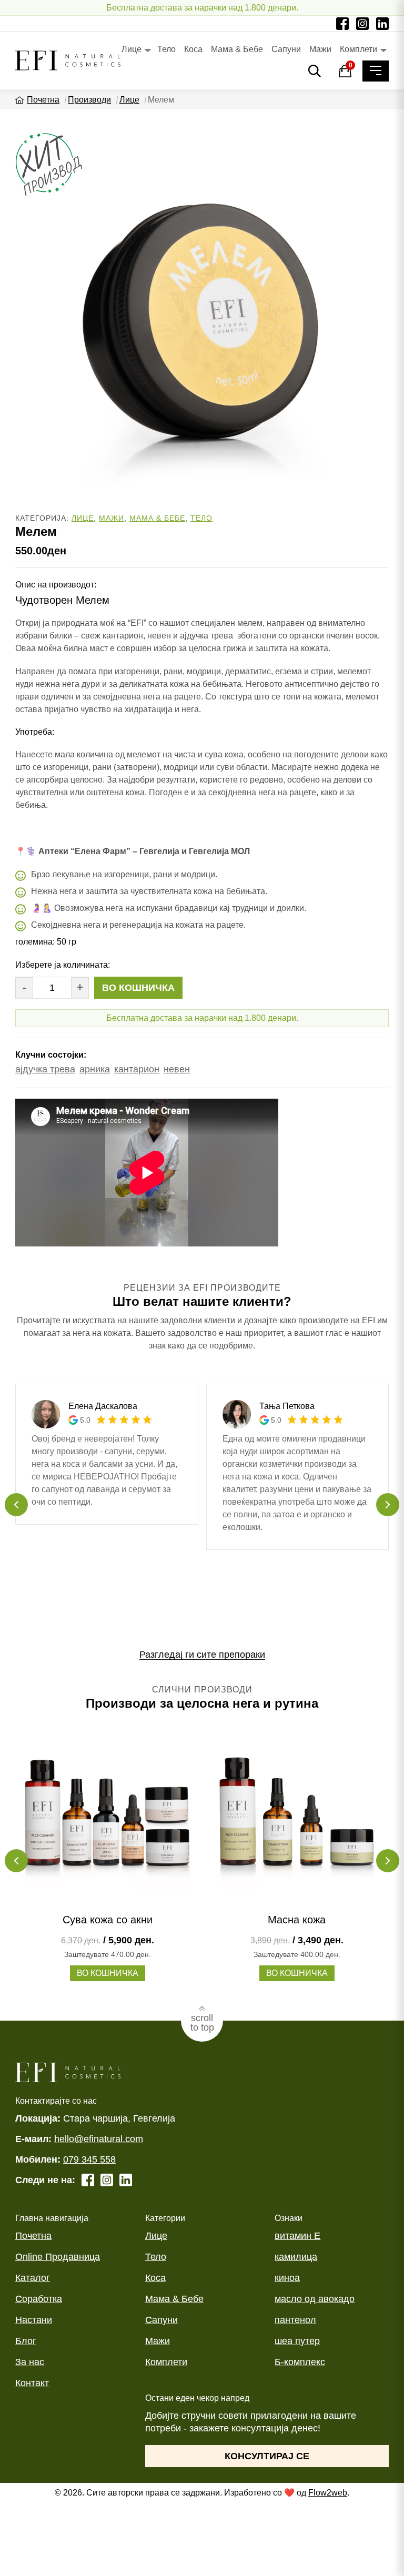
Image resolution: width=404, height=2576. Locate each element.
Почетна (43, 100)
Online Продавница (58, 2257)
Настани (34, 2320)
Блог (26, 2341)
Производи (89, 100)
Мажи (320, 49)
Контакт (32, 2383)
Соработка (39, 2299)
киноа (287, 2278)
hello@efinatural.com (99, 2139)
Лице (132, 49)
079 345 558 (89, 2159)
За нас (30, 2362)
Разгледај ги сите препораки (202, 1655)
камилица (296, 2257)
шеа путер (297, 2341)
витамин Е (297, 2236)
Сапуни (286, 49)
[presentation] (16, 1505)
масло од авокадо (315, 2299)
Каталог (33, 2278)
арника (95, 1069)
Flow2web (328, 2493)
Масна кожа (297, 1920)
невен (177, 1069)
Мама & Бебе (237, 49)
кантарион (137, 1069)
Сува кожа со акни (108, 1920)
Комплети (358, 49)
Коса (193, 49)
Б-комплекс (300, 2362)
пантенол (295, 2320)
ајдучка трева (45, 1069)
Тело (166, 49)
